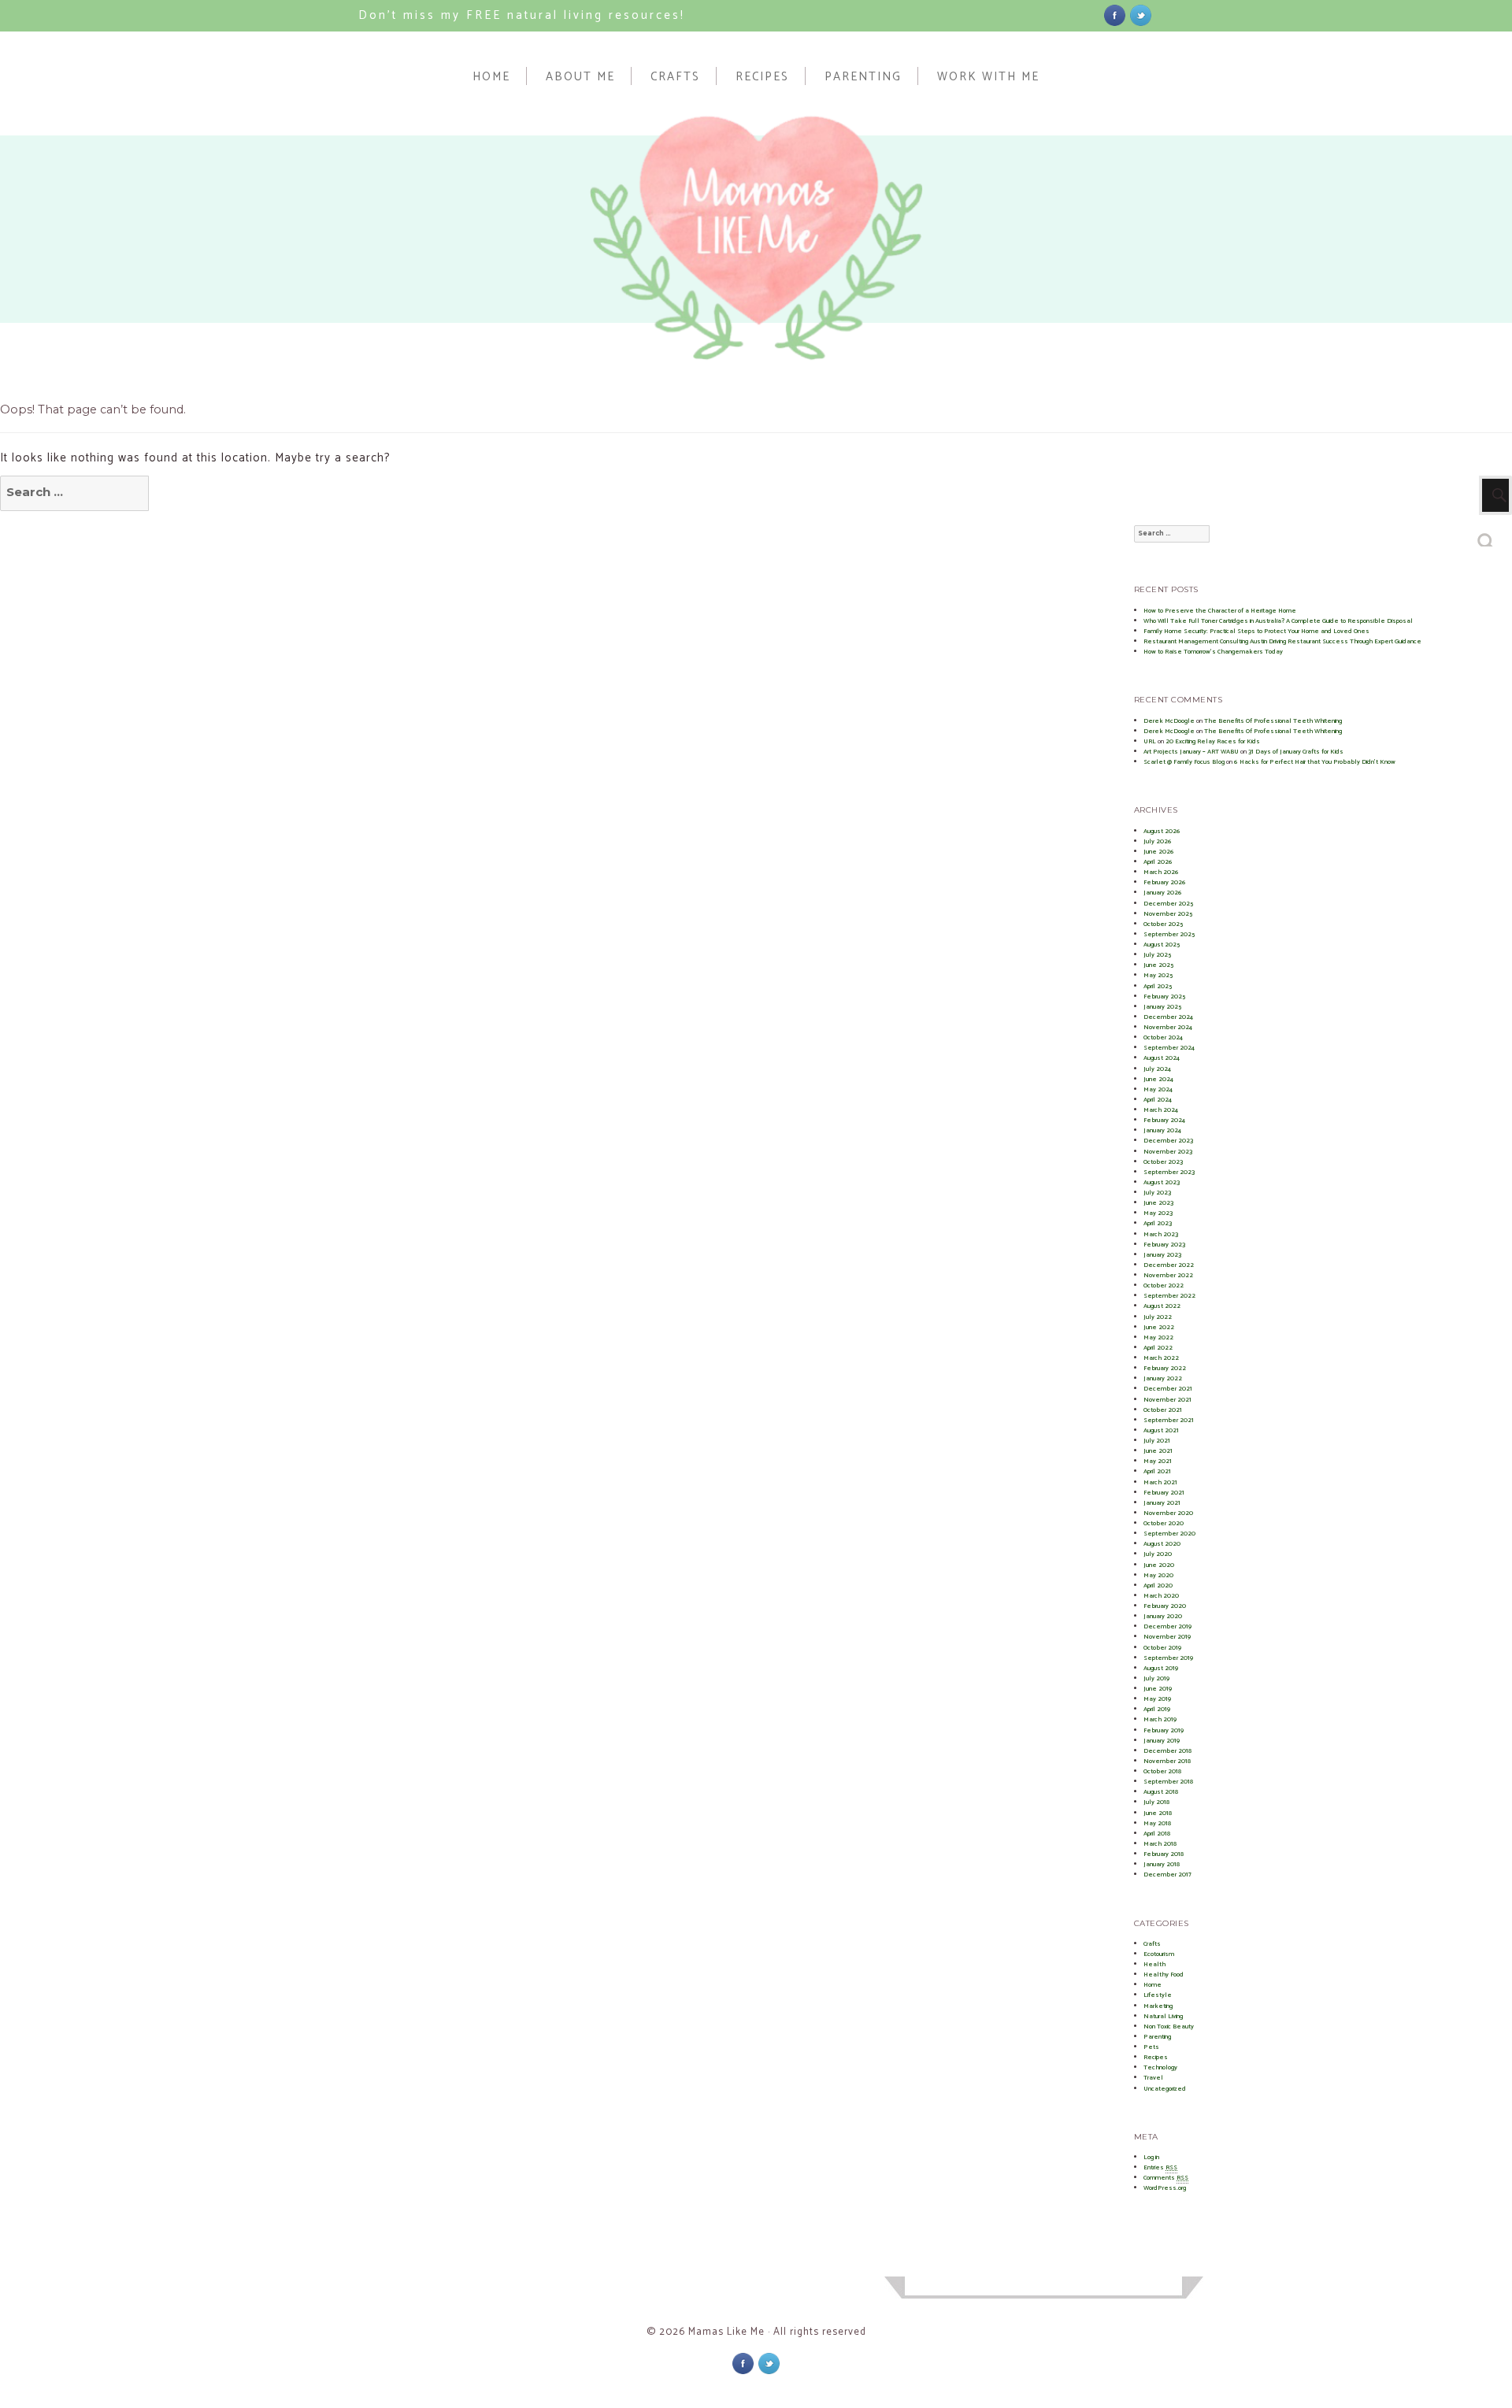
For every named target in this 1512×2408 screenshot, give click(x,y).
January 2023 (1162, 1255)
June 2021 (1158, 1451)
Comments (1166, 2178)
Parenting (863, 76)
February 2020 (1165, 1606)
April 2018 (1157, 1834)
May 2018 (1157, 1823)
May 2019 (1157, 1699)
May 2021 (1158, 1461)
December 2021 (1168, 1389)
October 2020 (1164, 1523)
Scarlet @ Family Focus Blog (1184, 762)
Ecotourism (1159, 1954)
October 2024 (1163, 1037)
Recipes (762, 76)
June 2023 (1158, 1203)
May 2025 (1158, 975)
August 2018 (1161, 1792)
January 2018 (1162, 1864)
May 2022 (1158, 1337)
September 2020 (1169, 1534)
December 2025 (1168, 904)
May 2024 (1158, 1089)
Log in (1151, 2157)
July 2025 (1157, 955)
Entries (1160, 2167)
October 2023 (1163, 1162)
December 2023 (1168, 1141)
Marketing (1158, 2006)
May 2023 (1158, 1213)
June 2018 (1158, 1813)
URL (1150, 741)
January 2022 (1163, 1378)
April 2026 (1158, 862)
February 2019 (1164, 1730)
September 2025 (1169, 934)
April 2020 (1158, 1586)
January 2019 (1162, 1741)
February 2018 (1164, 1854)
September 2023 (1169, 1172)
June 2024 (1158, 1079)
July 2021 (1157, 1441)
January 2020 (1163, 1616)
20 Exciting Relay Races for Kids (1213, 741)
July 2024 (1157, 1069)
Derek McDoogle (1169, 721)
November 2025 (1168, 914)
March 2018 (1160, 1844)
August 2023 (1162, 1182)
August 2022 (1162, 1306)
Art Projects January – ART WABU (1191, 752)
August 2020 (1162, 1544)
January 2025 (1162, 1007)
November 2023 (1168, 1152)
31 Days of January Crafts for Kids (1296, 752)
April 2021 (1157, 1471)
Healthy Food (1164, 1975)
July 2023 (1157, 1193)
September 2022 (1169, 1296)
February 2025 (1164, 997)
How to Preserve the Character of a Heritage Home (1220, 611)
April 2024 (1158, 1100)
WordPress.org (1165, 2188)
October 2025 (1163, 924)
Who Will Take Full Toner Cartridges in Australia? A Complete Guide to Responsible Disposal (1278, 621)
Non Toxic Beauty (1169, 2026)
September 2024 (1169, 1048)
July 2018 (1156, 1802)
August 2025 (1162, 945)
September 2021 (1169, 1420)
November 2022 (1168, 1275)
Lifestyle (1158, 1995)
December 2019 (1167, 1626)
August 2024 (1162, 1058)
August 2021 (1161, 1430)
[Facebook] (1115, 15)
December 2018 (1167, 1751)
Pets (1151, 2047)
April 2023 (1158, 1223)
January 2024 (1162, 1130)
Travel (1153, 2078)
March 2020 (1161, 1596)
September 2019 (1168, 1658)
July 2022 (1158, 1317)
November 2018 (1167, 1761)
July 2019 (1156, 1678)
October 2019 (1162, 1648)
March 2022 (1161, 1358)
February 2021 (1164, 1493)
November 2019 (1167, 1637)
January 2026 (1163, 893)
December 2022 (1169, 1265)
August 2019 (1161, 1668)
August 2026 (1162, 831)
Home (491, 76)
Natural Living (1163, 2016)
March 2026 (1161, 872)
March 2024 (1161, 1110)
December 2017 (1167, 1875)
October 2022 (1164, 1286)
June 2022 (1159, 1327)
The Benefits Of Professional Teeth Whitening (1273, 721)
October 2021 (1163, 1410)
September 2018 (1168, 1782)
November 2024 (1168, 1027)
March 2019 (1160, 1719)
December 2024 (1168, 1017)
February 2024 (1164, 1120)
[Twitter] (1141, 15)
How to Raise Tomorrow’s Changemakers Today (1213, 652)
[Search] (1486, 536)
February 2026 (1165, 882)
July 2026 (1158, 841)
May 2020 (1158, 1575)
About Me (580, 76)
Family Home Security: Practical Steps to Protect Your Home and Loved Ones (1256, 631)
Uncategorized (1165, 2089)
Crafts (675, 76)
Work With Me (988, 76)
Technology (1160, 2067)
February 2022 (1165, 1368)
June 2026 (1159, 852)
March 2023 (1161, 1234)
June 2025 (1158, 965)
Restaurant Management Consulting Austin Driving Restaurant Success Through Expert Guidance (1282, 641)
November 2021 (1167, 1400)
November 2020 (1168, 1513)
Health (1154, 1964)
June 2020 (1159, 1565)
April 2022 (1158, 1348)
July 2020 (1158, 1554)
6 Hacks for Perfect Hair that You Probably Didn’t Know (1315, 762)
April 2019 (1157, 1709)
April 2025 (1158, 986)
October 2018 (1162, 1771)
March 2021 (1160, 1482)
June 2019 (1158, 1689)
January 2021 (1162, 1503)
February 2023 (1164, 1245)
